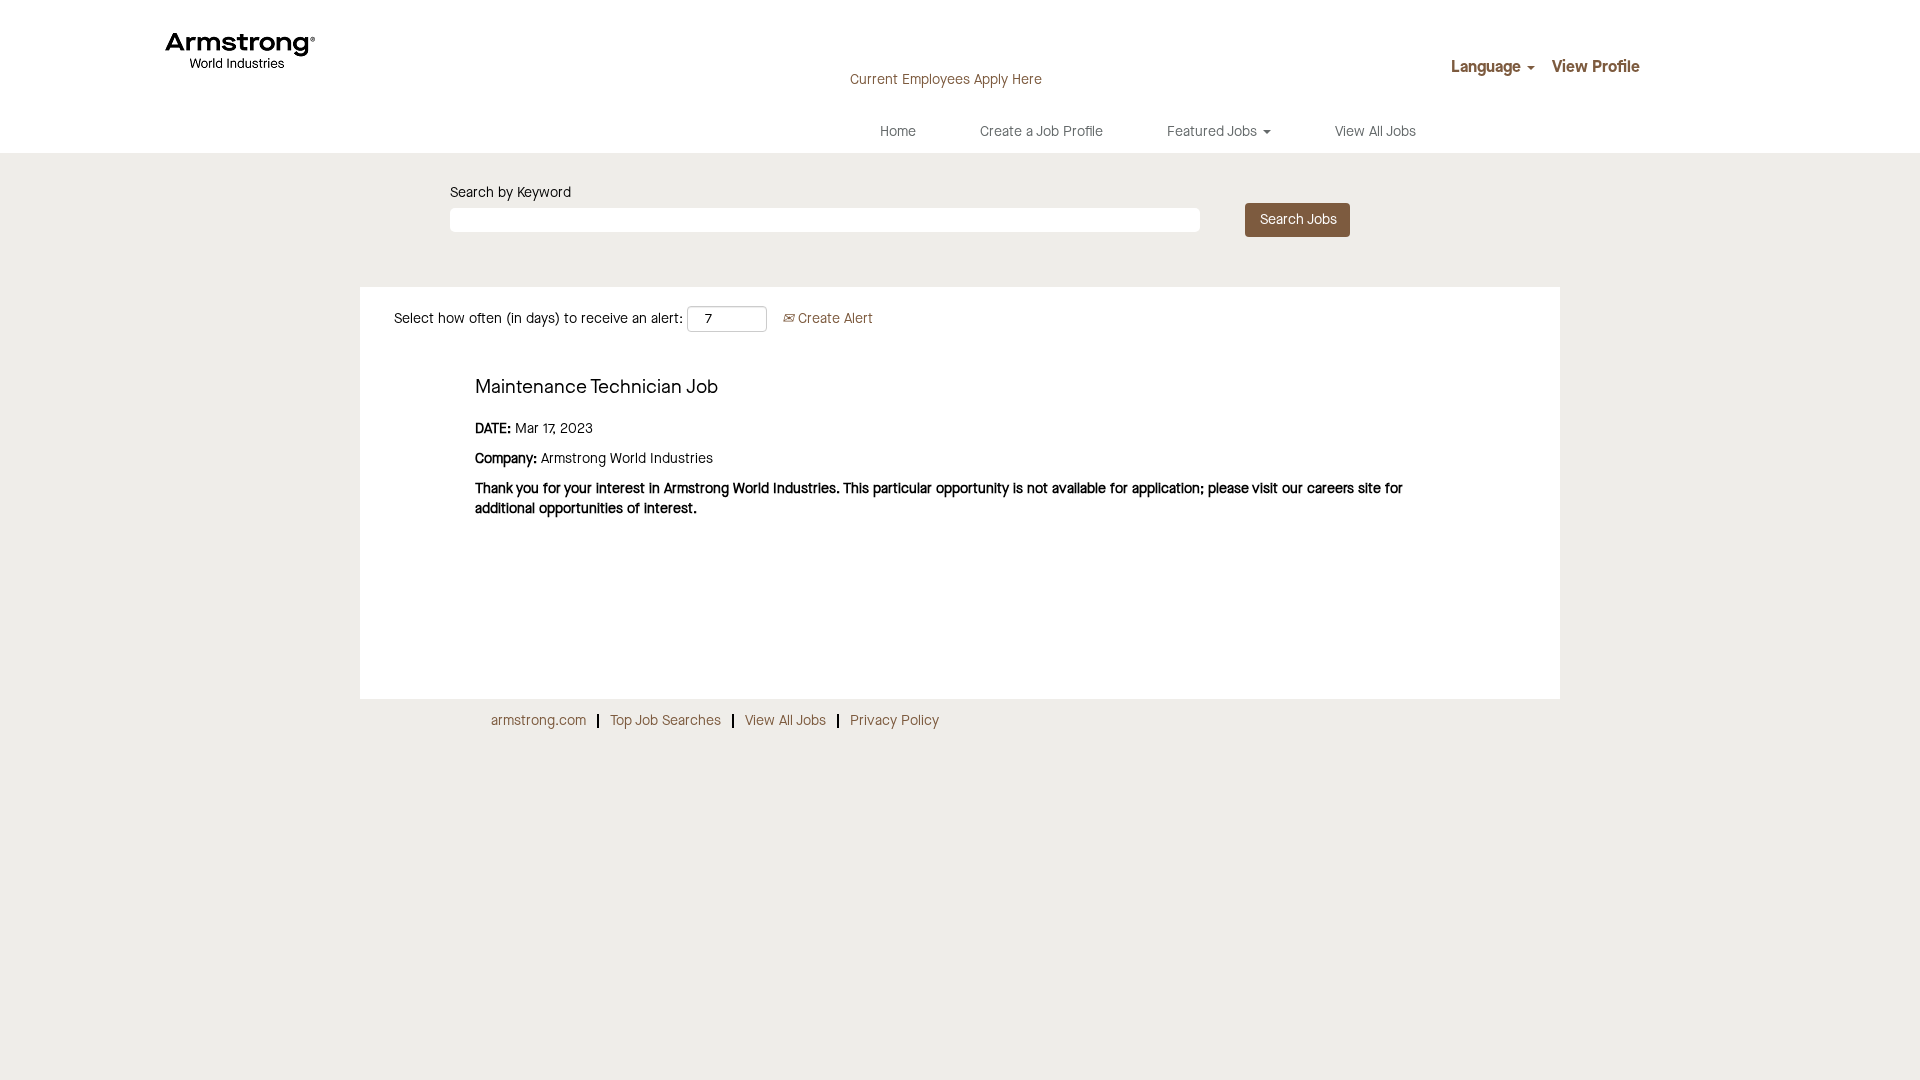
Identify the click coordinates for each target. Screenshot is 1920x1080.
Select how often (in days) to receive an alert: (538, 319)
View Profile (1596, 68)
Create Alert (833, 319)
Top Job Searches (665, 721)
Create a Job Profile (1041, 132)
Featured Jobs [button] (1214, 132)
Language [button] (1488, 68)
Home (898, 132)
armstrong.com (538, 721)
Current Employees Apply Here (946, 80)
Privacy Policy (894, 721)
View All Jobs (1375, 132)
